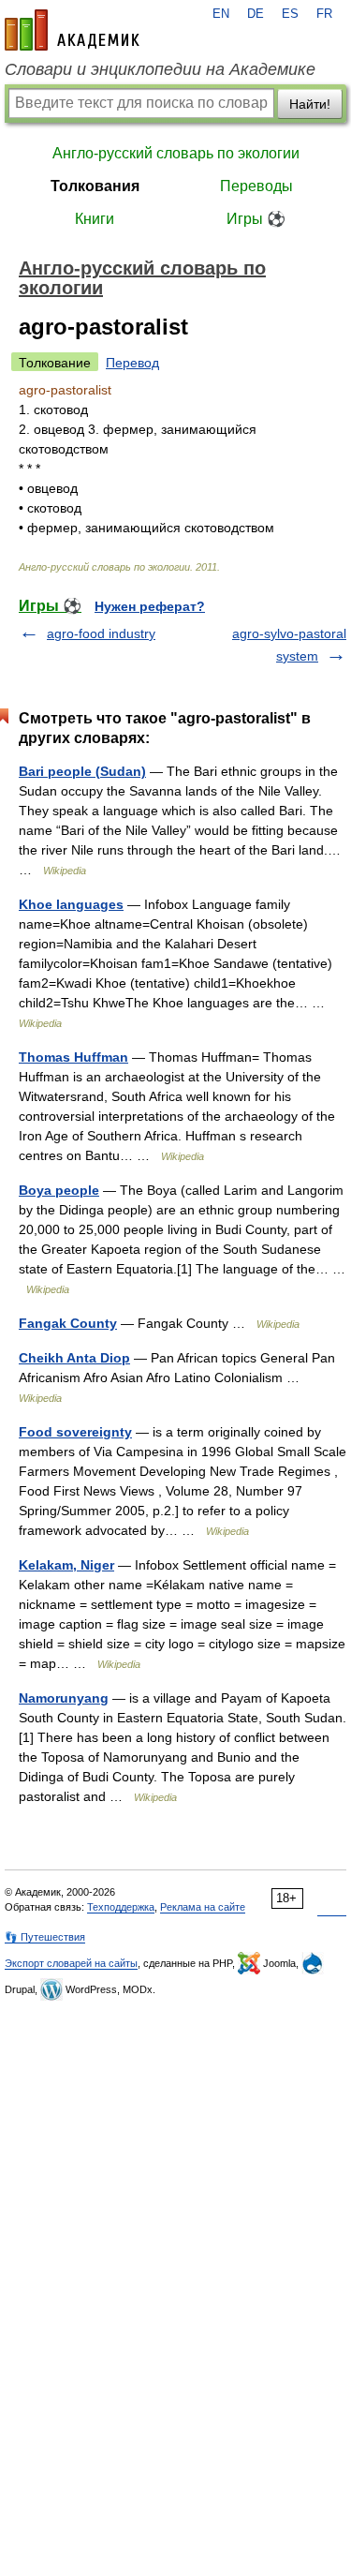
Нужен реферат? (150, 606)
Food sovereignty (75, 1432)
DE (256, 14)
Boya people (59, 1190)
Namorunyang (64, 1698)
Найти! (310, 104)
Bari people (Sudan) (82, 771)
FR (324, 14)
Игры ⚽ (256, 219)
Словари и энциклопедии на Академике (160, 69)
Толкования (95, 186)
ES (290, 14)
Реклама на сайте (203, 1907)
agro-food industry (101, 633)
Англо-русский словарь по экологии (176, 153)
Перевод (132, 363)
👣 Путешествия (45, 1937)
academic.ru (72, 30)
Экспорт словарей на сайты (71, 1963)
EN (221, 14)
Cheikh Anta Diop (74, 1358)
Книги (95, 219)
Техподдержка (121, 1907)
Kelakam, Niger (66, 1565)
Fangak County (68, 1323)
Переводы (256, 186)
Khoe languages (71, 904)
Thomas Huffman (73, 1057)
